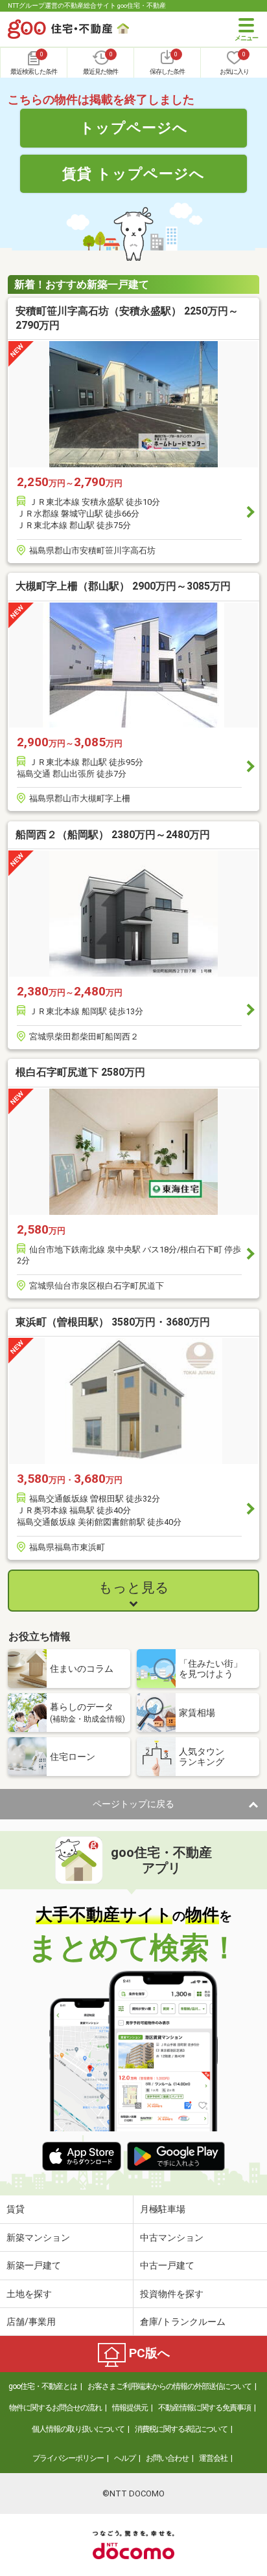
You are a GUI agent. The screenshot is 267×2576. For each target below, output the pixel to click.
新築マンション (38, 2237)
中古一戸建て (167, 2265)
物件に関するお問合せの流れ (55, 2408)
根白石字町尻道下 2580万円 (80, 1072)
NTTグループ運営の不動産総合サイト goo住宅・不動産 (87, 6)
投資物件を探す (172, 2294)
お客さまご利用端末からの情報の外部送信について (169, 2386)
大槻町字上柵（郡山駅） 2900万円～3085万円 (123, 586)
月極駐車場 (163, 2209)
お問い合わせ (167, 2458)
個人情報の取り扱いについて (78, 2429)
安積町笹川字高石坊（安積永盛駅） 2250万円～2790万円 (127, 318)
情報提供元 (130, 2408)
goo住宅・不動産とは (43, 2386)
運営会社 (213, 2458)
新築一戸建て (34, 2265)
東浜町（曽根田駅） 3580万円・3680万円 (113, 1322)
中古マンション (172, 2237)
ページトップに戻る (133, 1804)
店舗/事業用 (31, 2322)
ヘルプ (125, 2458)
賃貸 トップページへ (133, 173)
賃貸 (16, 2209)
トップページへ (134, 128)
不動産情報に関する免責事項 (204, 2408)
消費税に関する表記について (181, 2429)
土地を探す (29, 2294)
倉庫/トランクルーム (183, 2322)
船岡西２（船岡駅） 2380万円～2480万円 (113, 835)
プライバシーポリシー (68, 2458)
